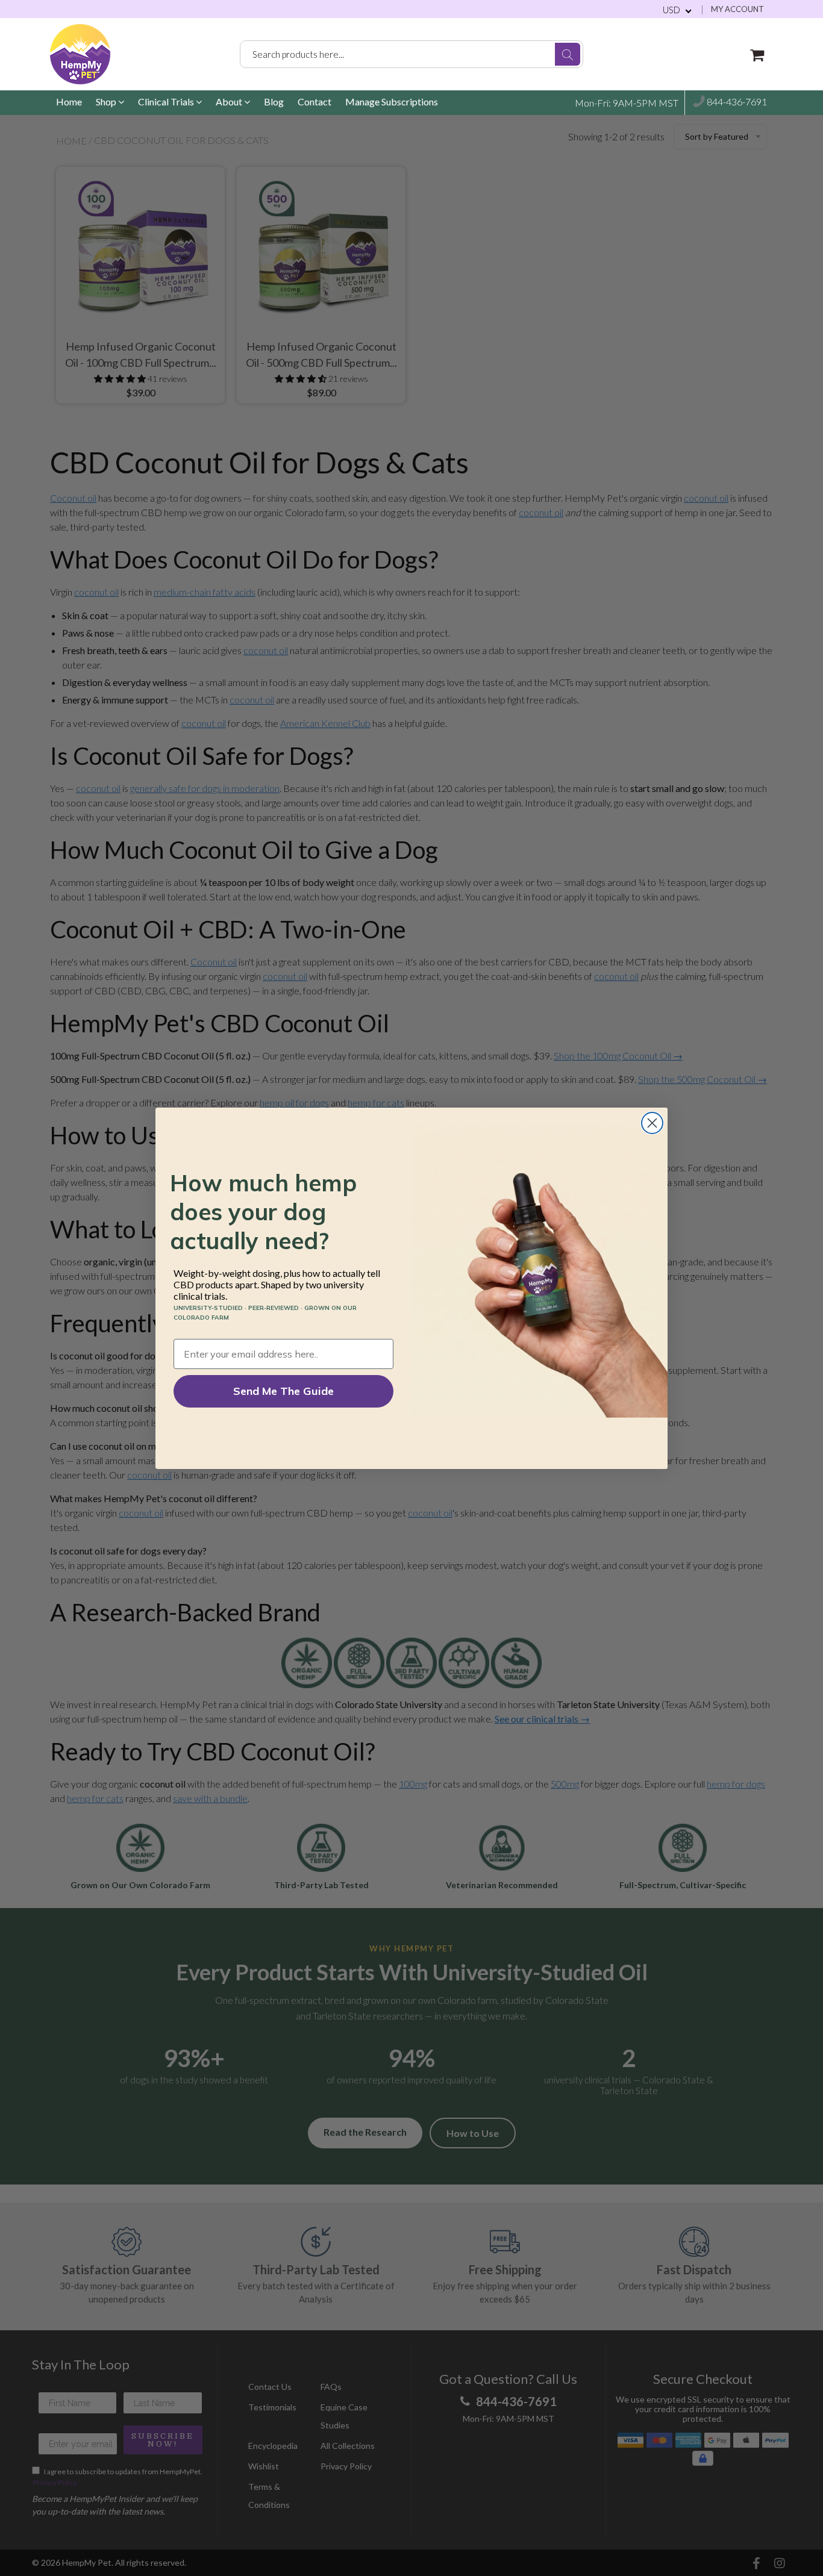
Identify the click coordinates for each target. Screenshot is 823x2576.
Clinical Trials (167, 101)
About (230, 101)
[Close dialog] (652, 1123)
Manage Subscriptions (392, 101)
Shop (107, 101)
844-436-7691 (736, 102)
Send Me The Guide (283, 1391)
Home (69, 101)
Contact (314, 101)
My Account (737, 9)
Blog (274, 101)
